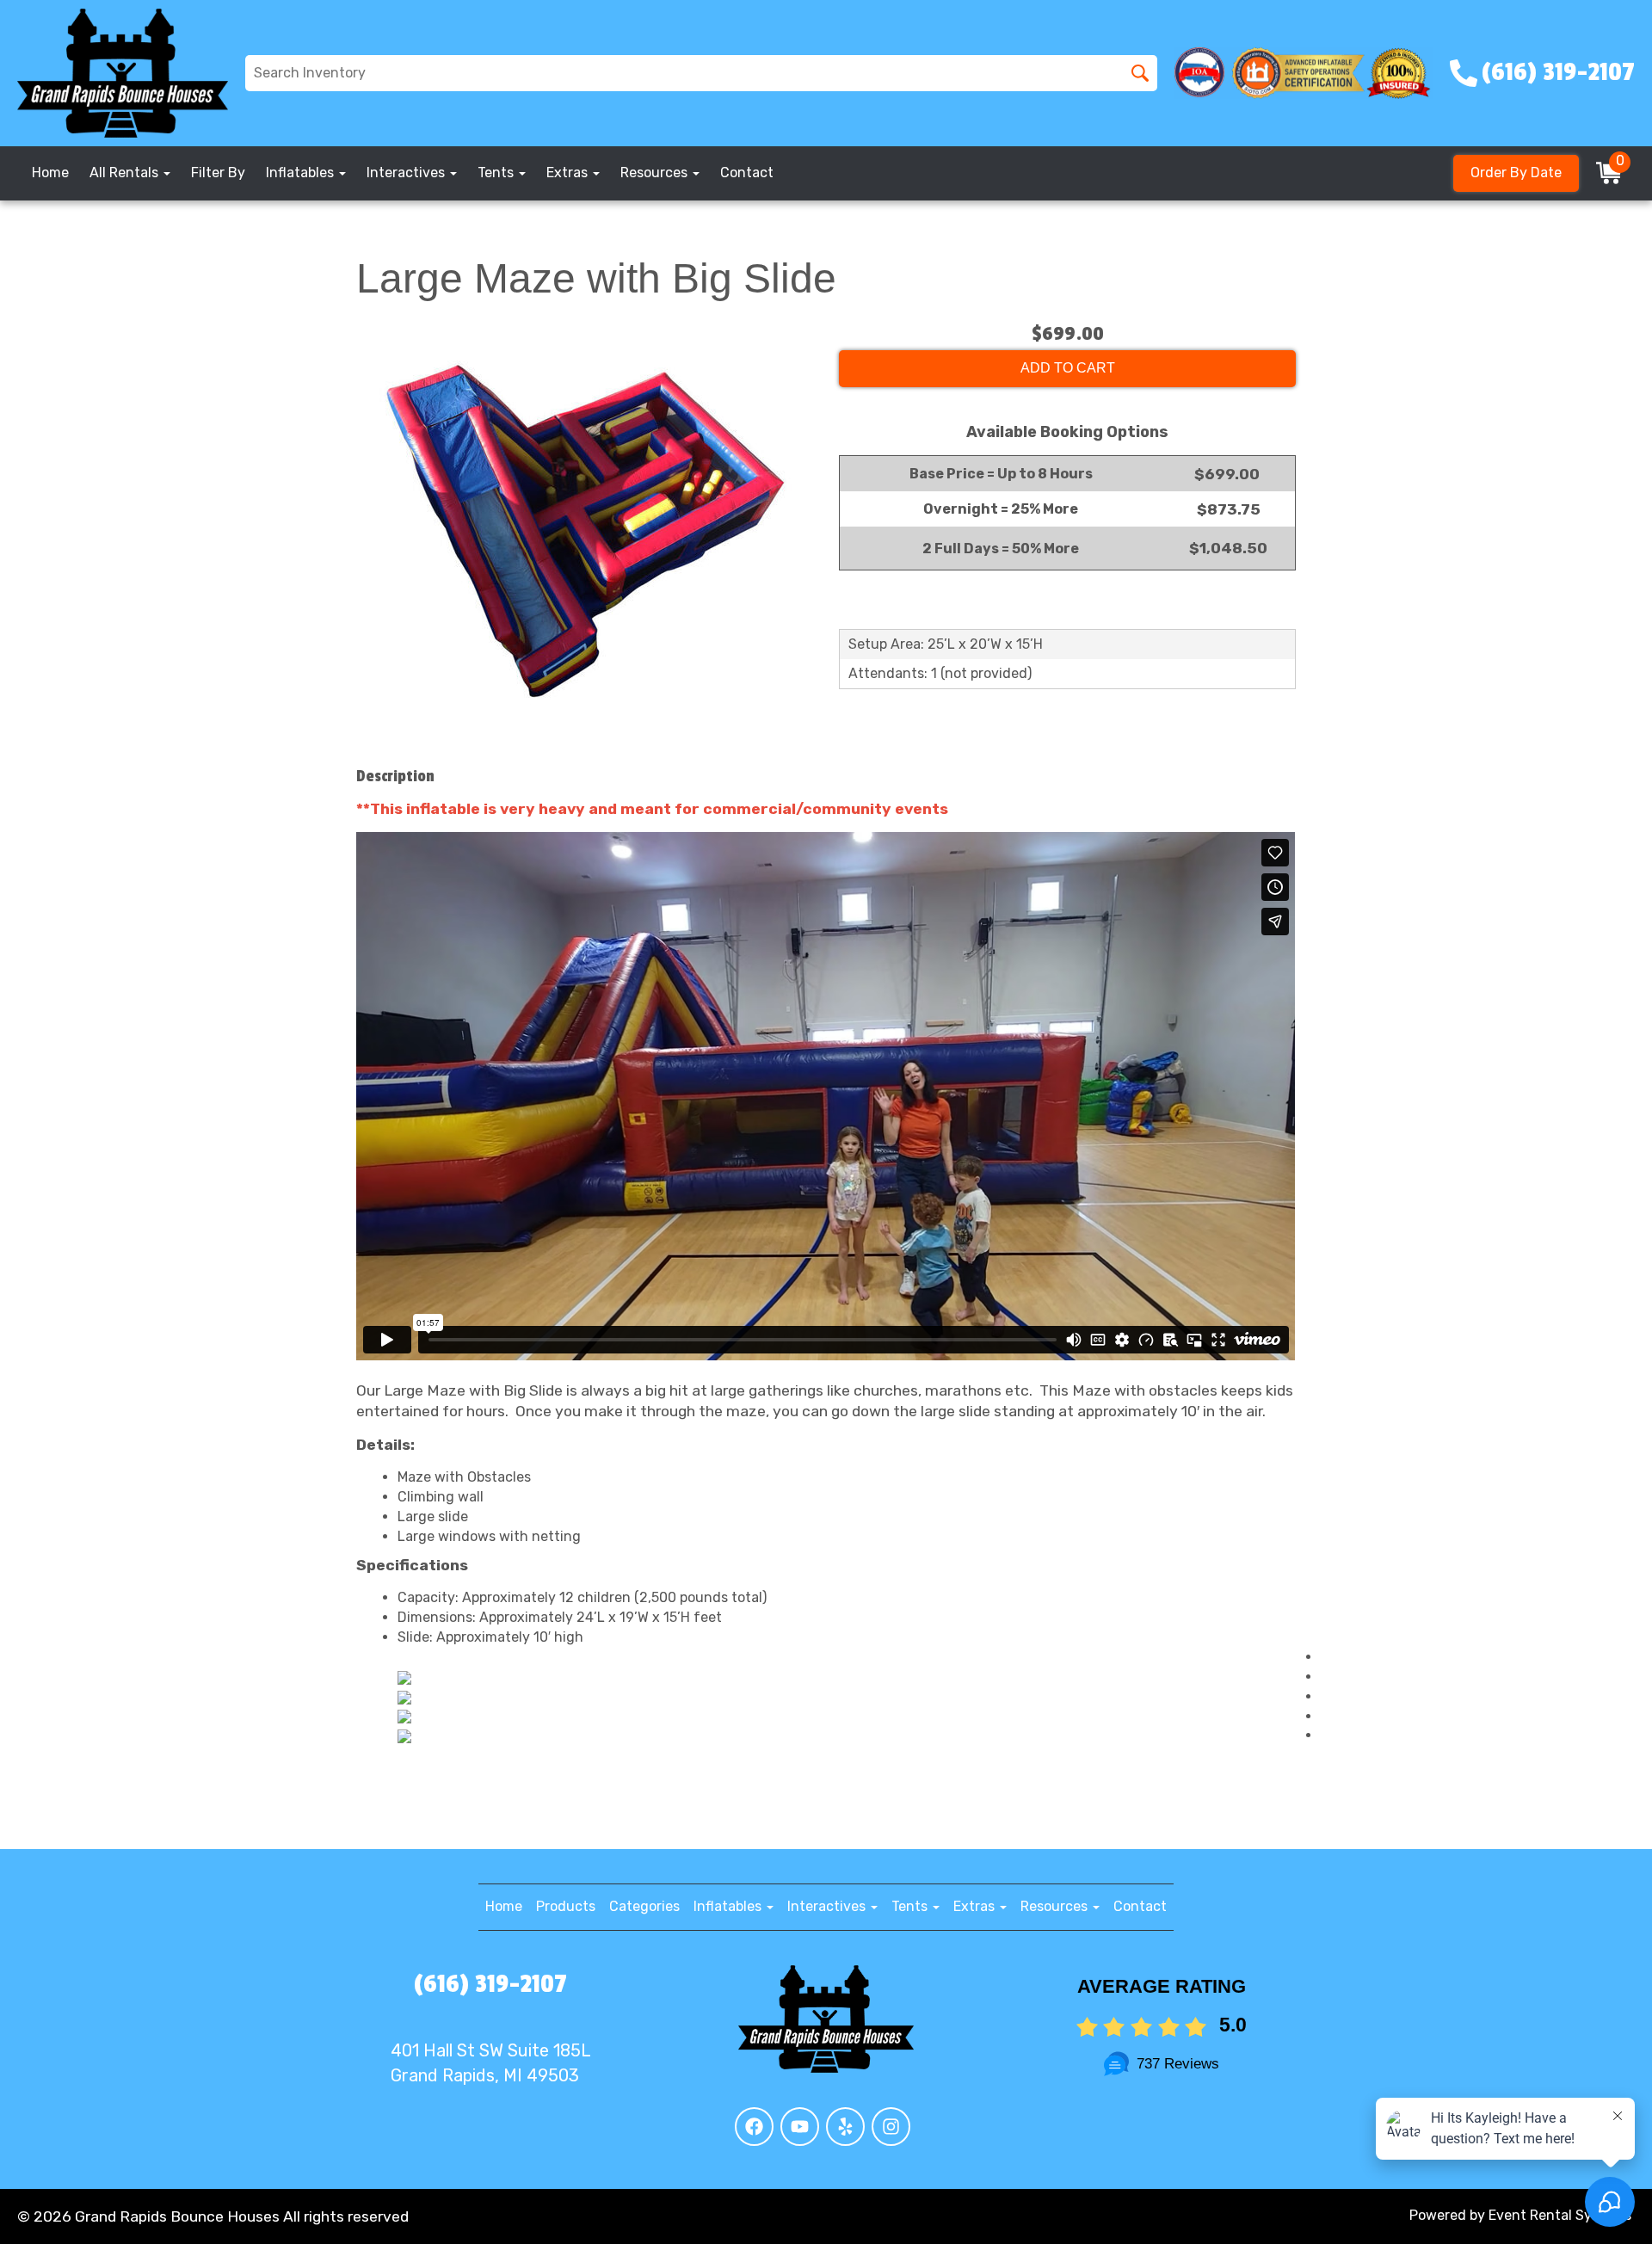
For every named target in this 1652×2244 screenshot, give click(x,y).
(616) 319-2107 (490, 1984)
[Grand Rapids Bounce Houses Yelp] (845, 2127)
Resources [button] (656, 173)
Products (566, 1906)
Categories (644, 1906)
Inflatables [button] (302, 173)
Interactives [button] (407, 173)
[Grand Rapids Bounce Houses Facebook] (754, 2127)
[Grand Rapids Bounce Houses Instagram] (891, 2127)
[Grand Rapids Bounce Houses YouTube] (800, 2127)
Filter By (218, 173)
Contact (747, 173)
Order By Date (1516, 173)
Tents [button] (497, 173)
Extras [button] (569, 173)
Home (50, 173)
